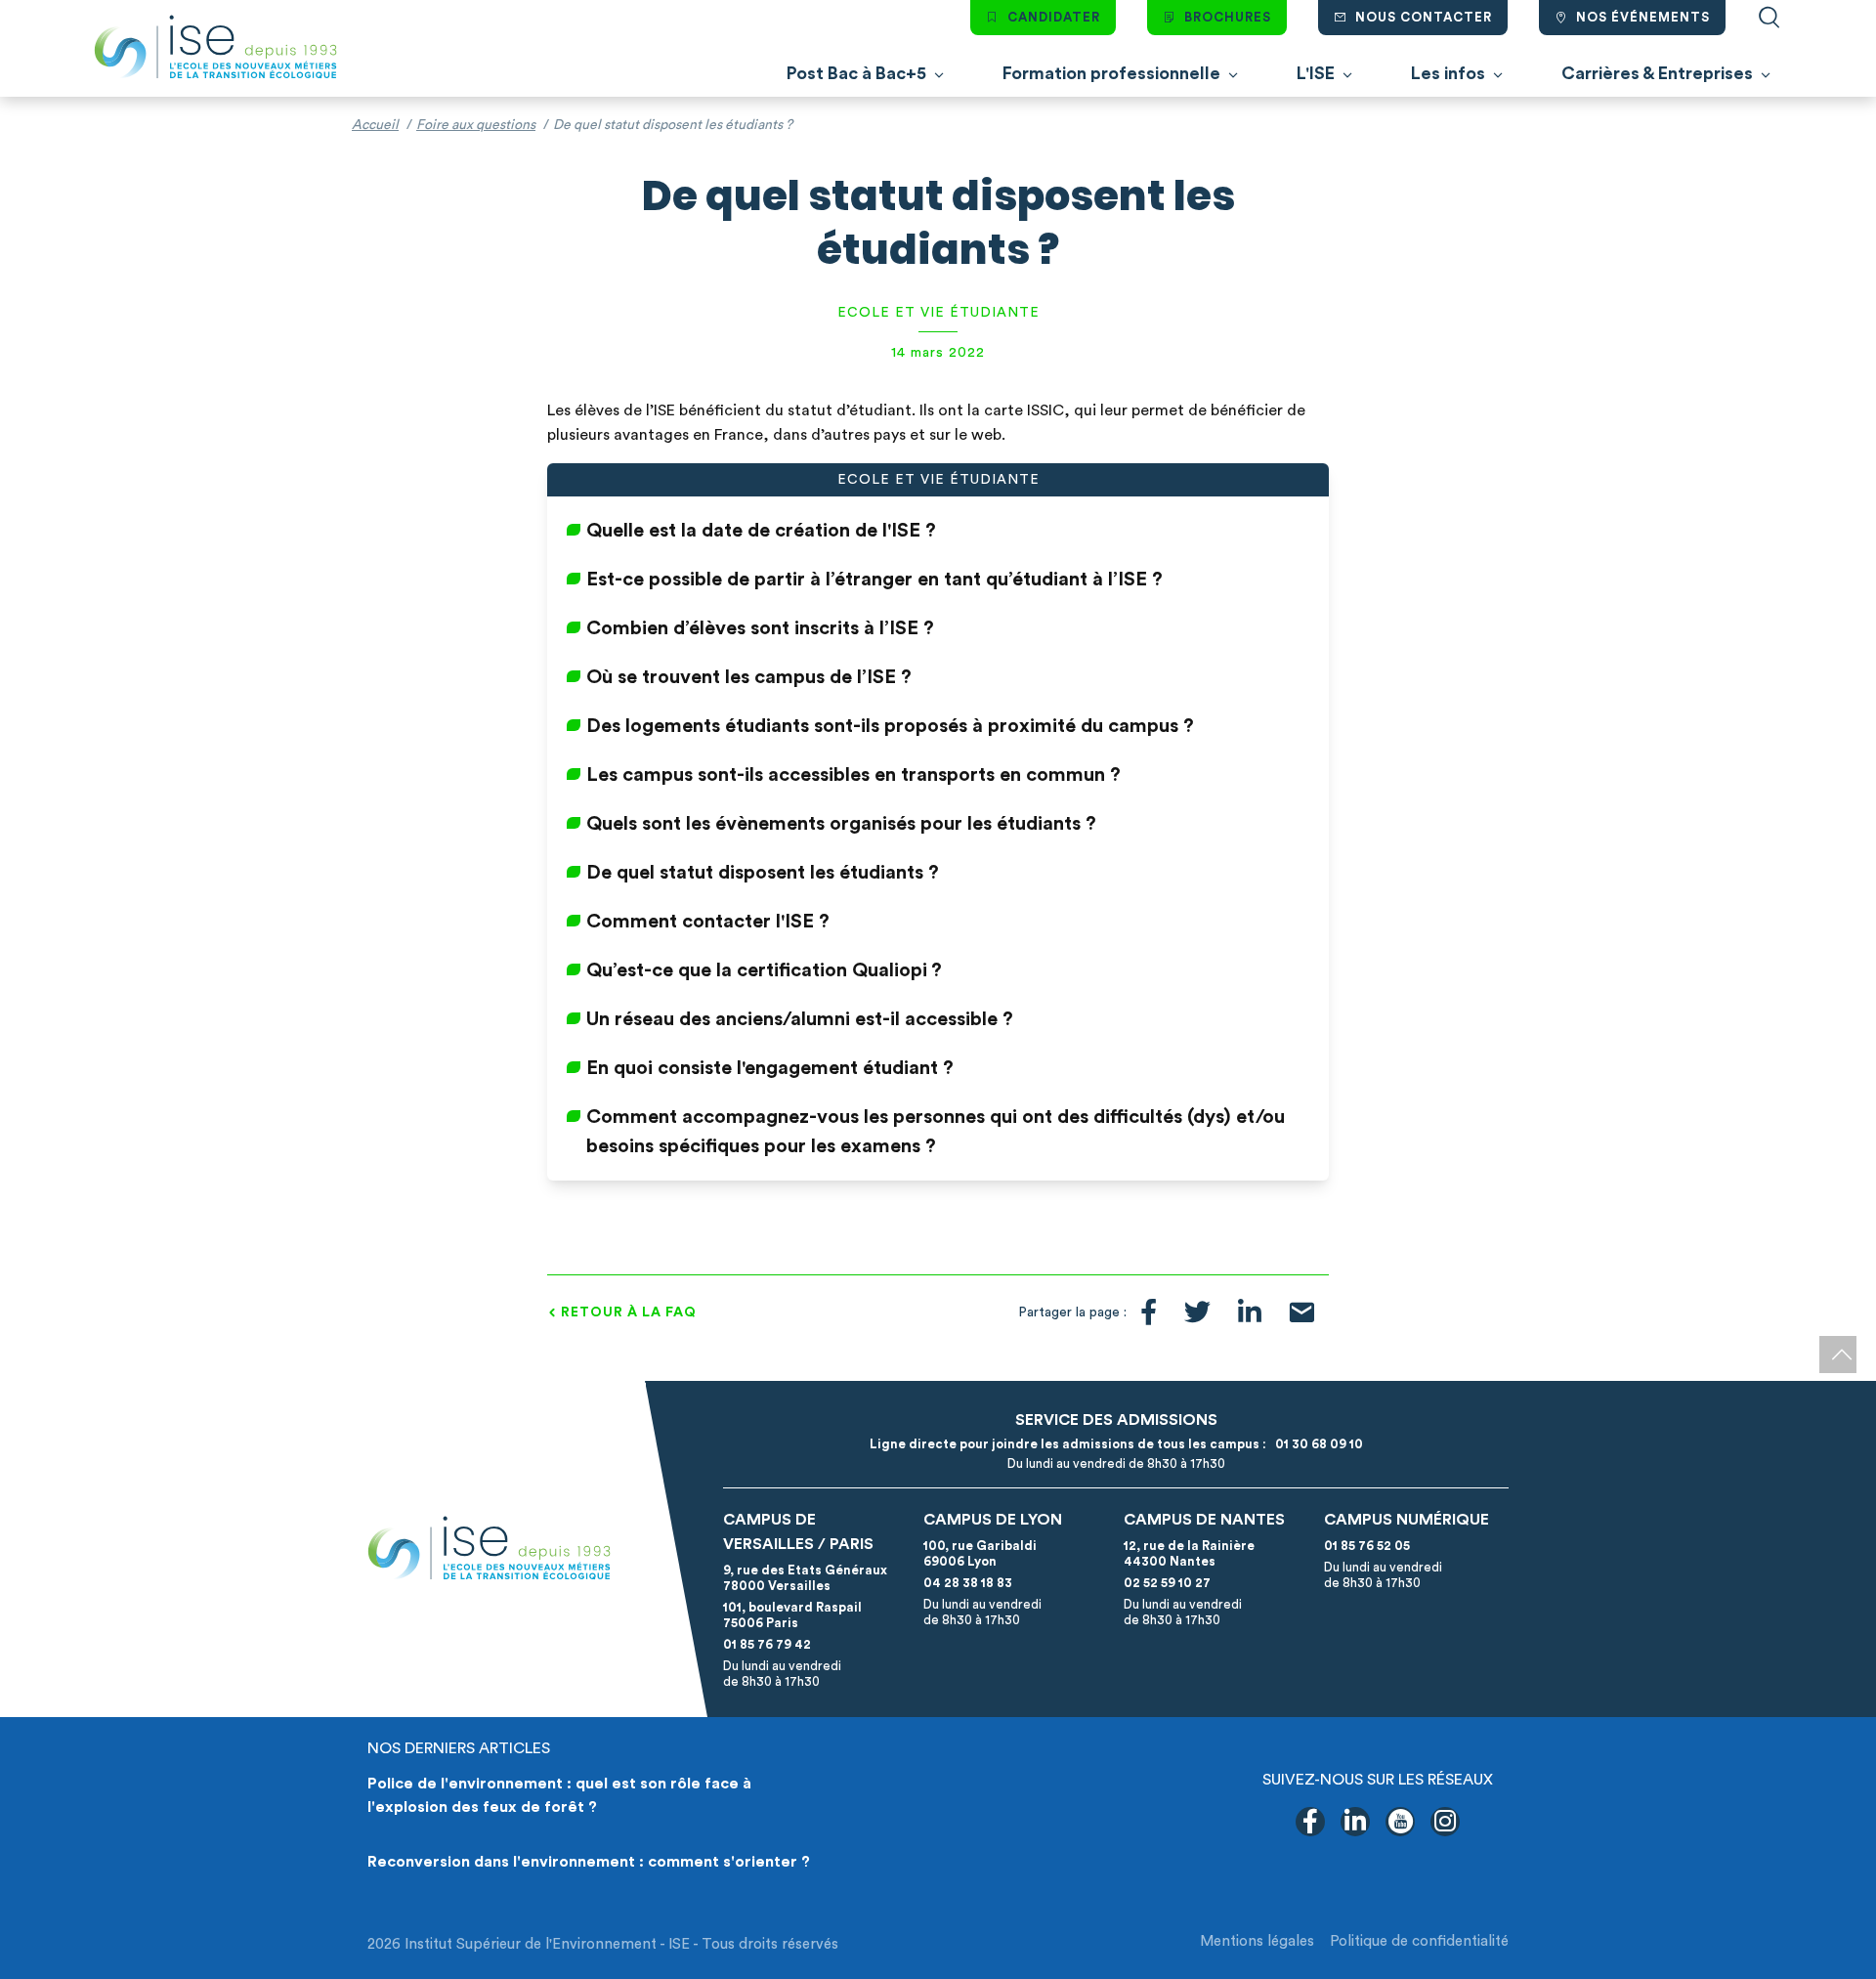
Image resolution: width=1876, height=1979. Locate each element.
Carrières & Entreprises (1657, 73)
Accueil (375, 125)
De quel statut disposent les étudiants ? (763, 873)
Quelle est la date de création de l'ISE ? (761, 531)
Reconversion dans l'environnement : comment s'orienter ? (589, 1862)
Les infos (1448, 73)
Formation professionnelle (1111, 73)
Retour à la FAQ (629, 1312)
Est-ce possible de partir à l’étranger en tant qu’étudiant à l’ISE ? (874, 580)
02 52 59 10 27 (1167, 1583)
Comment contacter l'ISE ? (708, 922)
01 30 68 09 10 (1316, 1444)
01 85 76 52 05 (1367, 1546)
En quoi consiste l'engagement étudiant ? (770, 1068)
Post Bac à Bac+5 (856, 73)
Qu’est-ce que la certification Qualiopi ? (764, 970)
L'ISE (1316, 73)
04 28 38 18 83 (968, 1583)
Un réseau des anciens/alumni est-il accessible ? (800, 1019)
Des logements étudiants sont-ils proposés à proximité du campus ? (890, 726)
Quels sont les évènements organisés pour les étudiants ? (841, 824)
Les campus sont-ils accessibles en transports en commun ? (853, 775)
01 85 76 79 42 (767, 1644)
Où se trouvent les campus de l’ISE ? (749, 677)
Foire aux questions (476, 125)
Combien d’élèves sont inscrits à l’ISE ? (760, 628)
